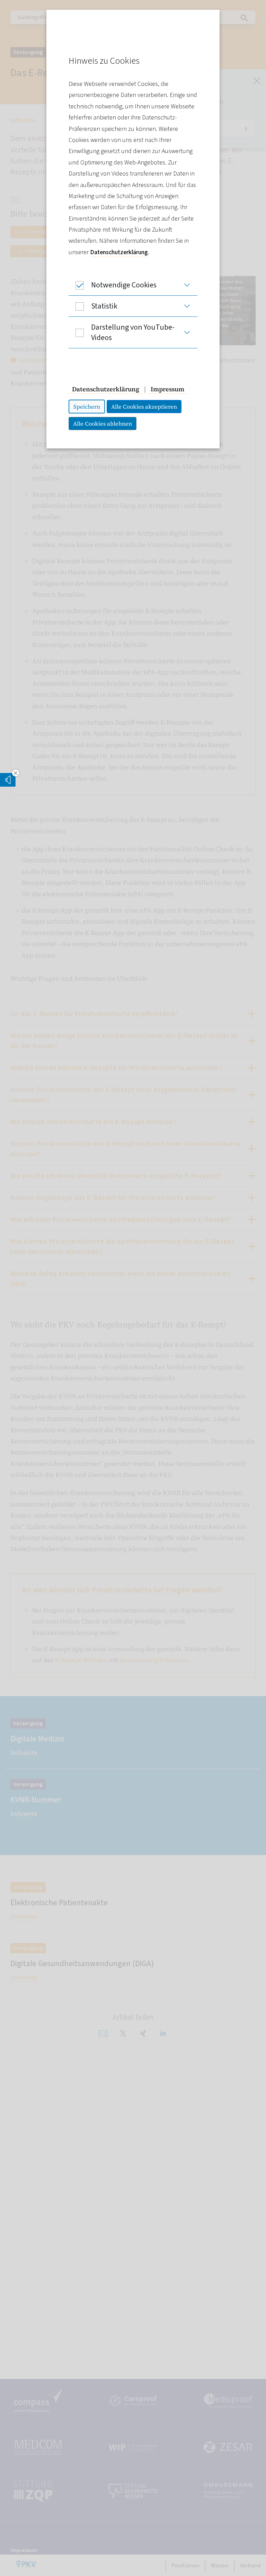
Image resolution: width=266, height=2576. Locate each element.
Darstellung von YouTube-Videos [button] (133, 332)
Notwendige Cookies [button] (124, 285)
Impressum (167, 389)
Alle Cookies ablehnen (103, 424)
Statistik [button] (104, 306)
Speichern (87, 407)
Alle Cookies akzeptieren (144, 407)
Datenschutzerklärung (119, 252)
